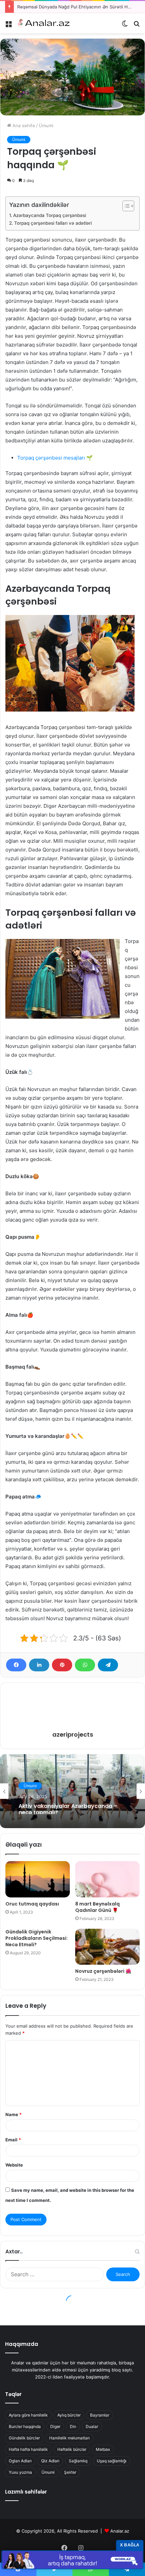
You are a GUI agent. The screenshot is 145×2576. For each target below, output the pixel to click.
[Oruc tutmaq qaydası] (38, 1879)
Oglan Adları (20, 2461)
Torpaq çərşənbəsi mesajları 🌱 (55, 458)
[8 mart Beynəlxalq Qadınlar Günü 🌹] (107, 1879)
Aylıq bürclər (69, 2415)
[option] (72, 1791)
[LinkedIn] (39, 1665)
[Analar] (44, 23)
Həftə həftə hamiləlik (28, 2449)
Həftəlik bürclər (72, 2449)
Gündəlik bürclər (24, 2438)
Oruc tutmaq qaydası (32, 1904)
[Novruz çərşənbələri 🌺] (107, 1947)
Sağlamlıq (78, 2461)
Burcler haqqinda (25, 2426)
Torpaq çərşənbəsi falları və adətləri (53, 223)
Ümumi (46, 125)
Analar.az (120, 2531)
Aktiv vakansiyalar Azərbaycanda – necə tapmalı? (68, 1808)
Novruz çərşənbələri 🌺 (103, 1971)
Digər (55, 2426)
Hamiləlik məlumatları (69, 2438)
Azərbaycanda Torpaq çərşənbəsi (50, 215)
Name (13, 2114)
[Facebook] (16, 1665)
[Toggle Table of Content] (125, 206)
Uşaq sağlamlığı (112, 2461)
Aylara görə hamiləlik (28, 2415)
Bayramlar (100, 2415)
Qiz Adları (50, 2461)
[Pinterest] (62, 1665)
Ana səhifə (23, 125)
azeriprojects (73, 1734)
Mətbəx (103, 2449)
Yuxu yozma (20, 2472)
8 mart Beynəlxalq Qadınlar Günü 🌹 (97, 1907)
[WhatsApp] (85, 1665)
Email (13, 2140)
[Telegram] (108, 1665)
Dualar (92, 2426)
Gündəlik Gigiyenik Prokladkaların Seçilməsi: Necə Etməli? (37, 1938)
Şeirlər (70, 2472)
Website (14, 2165)
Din (73, 2426)
